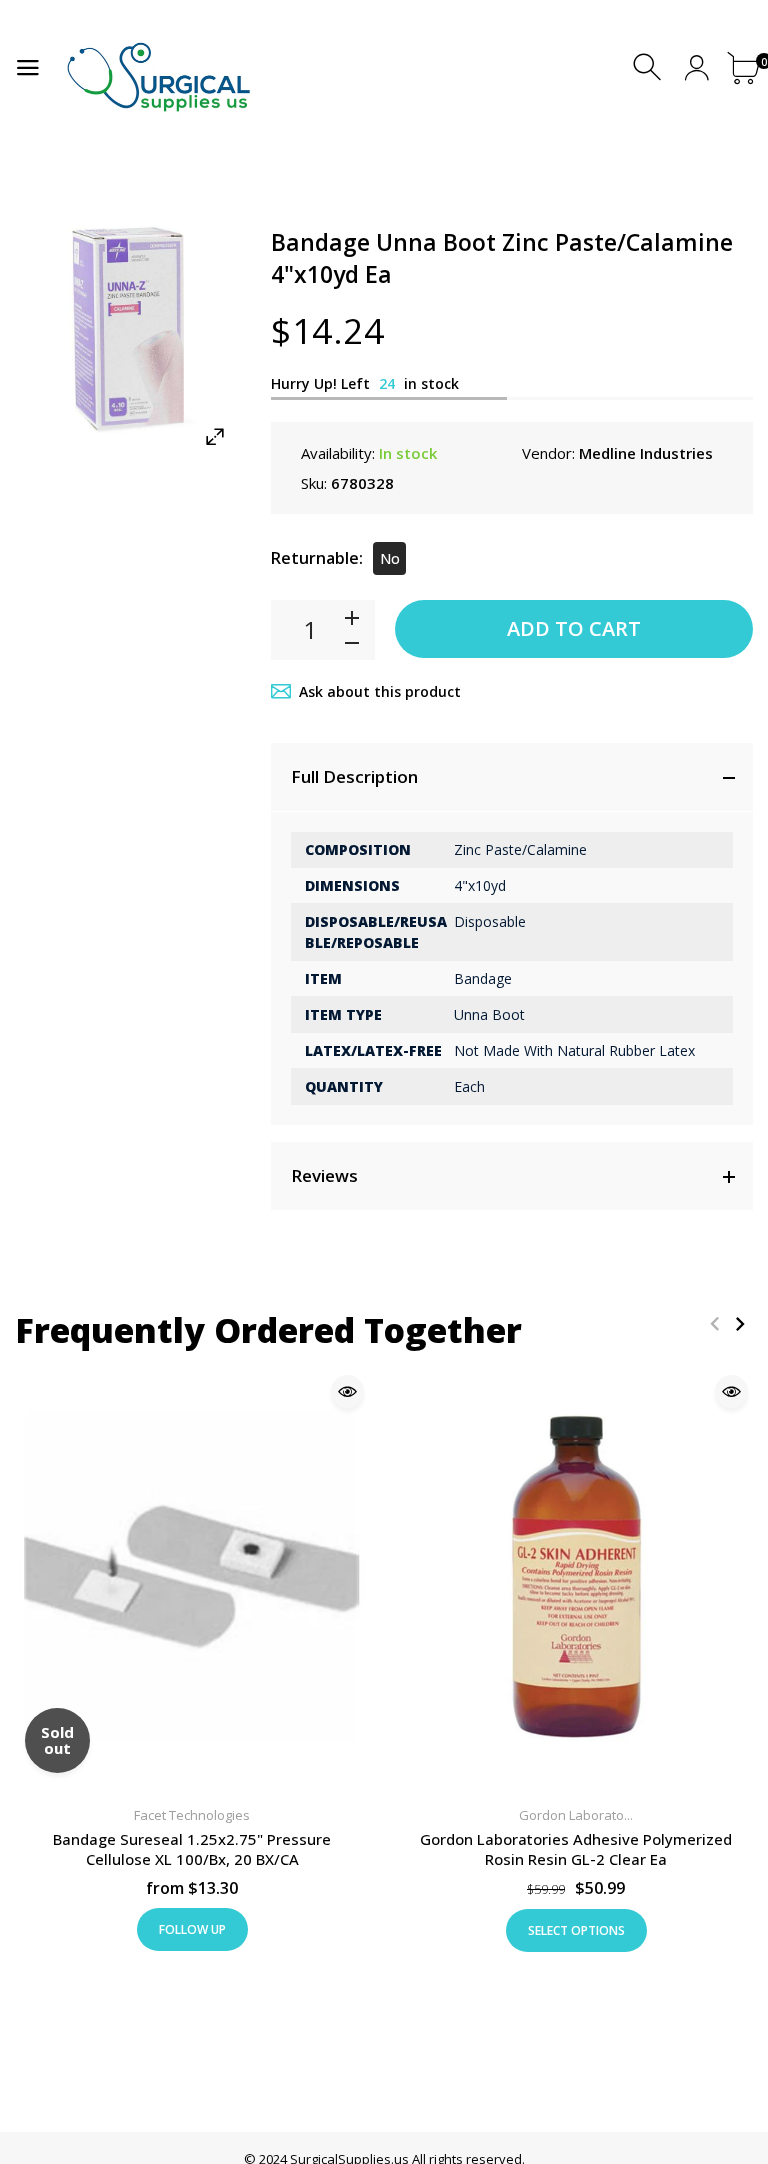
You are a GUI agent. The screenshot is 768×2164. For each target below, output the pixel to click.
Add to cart (574, 628)
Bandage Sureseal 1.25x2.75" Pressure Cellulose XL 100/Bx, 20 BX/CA (192, 1849)
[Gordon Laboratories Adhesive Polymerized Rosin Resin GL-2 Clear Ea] (576, 1579)
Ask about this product (380, 691)
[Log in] (696, 67)
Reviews (324, 1175)
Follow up (192, 1929)
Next (739, 1323)
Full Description (354, 776)
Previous (714, 1323)
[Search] (649, 67)
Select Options (576, 1930)
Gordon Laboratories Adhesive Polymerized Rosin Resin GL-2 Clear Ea (576, 1849)
